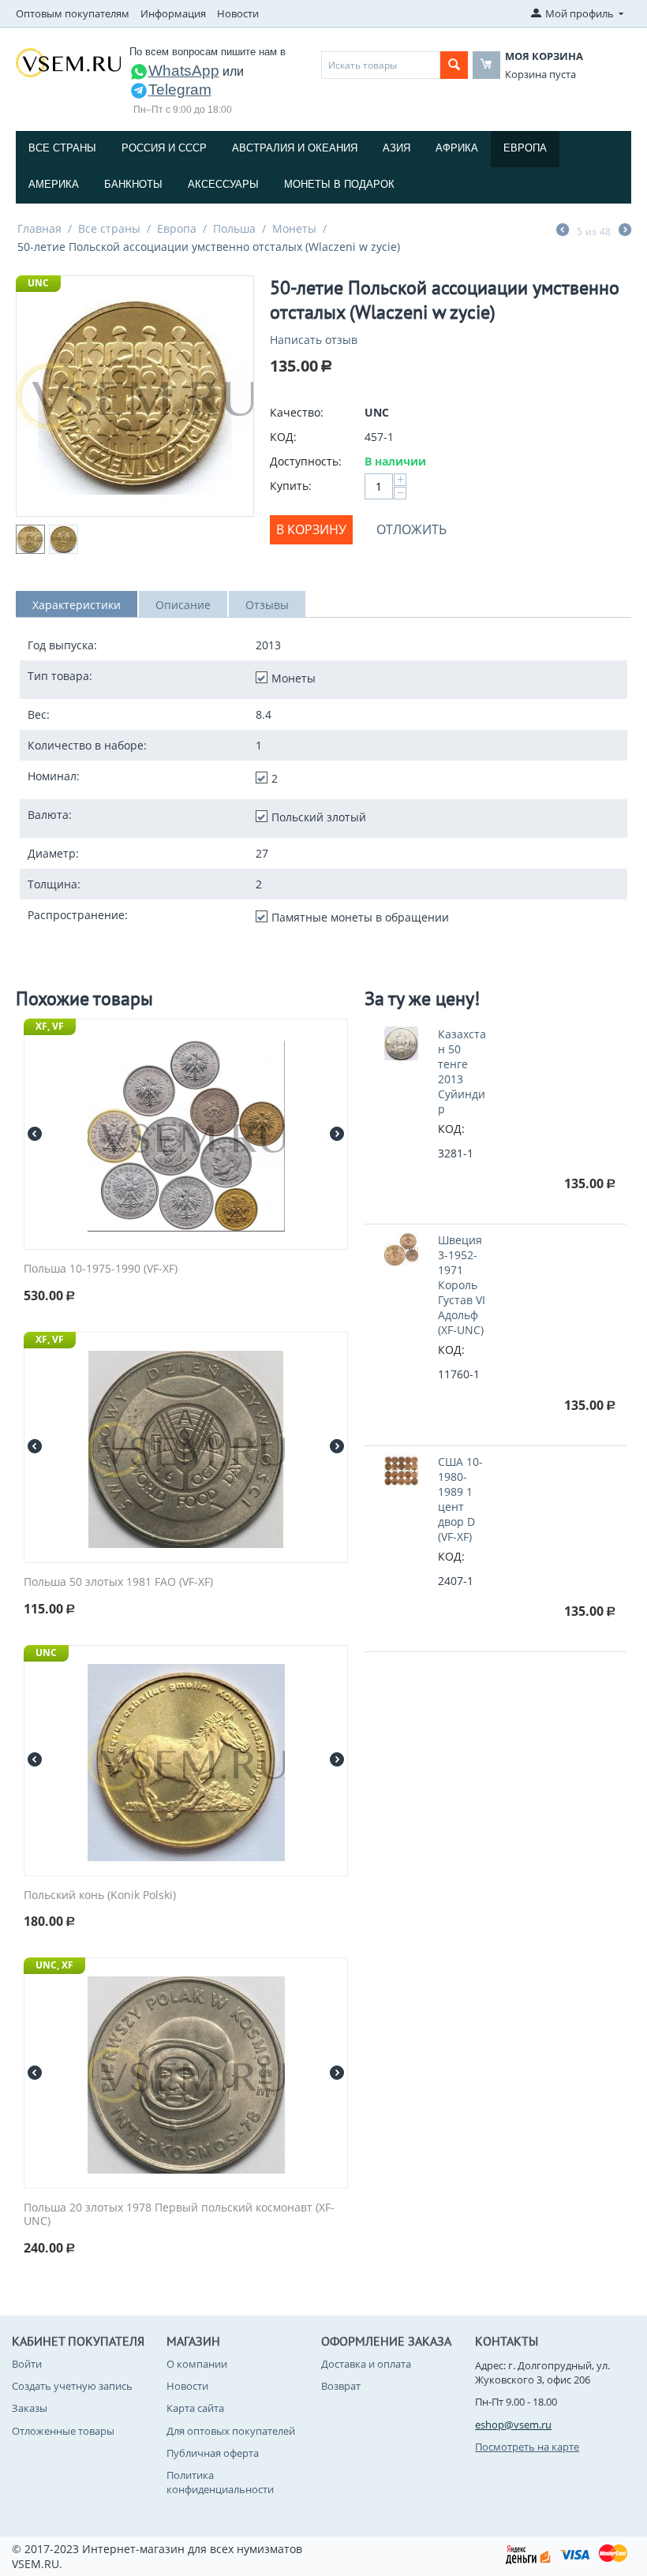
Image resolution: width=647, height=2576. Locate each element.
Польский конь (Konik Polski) (100, 1896)
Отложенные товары (63, 2431)
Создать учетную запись (72, 2386)
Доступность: (306, 461)
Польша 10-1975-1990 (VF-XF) (101, 1269)
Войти (27, 2364)
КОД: (283, 437)
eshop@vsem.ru (513, 2425)
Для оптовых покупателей (231, 2431)
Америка (54, 184)
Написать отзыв (314, 340)
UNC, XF (54, 1965)
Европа (525, 148)
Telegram (180, 90)
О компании (197, 2364)
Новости (238, 13)
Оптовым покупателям (73, 13)
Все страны (62, 148)
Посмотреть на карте (527, 2447)
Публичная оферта (213, 2453)
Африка (457, 148)
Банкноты (133, 184)
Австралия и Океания (295, 148)
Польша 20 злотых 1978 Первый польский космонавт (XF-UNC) (179, 2215)
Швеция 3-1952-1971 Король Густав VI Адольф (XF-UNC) (462, 1285)
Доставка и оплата (366, 2364)
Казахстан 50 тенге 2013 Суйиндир (462, 1071)
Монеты (294, 228)
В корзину (311, 529)
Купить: (291, 486)
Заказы (30, 2408)
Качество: (297, 412)
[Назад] (563, 231)
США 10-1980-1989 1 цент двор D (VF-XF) (460, 1499)
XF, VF (50, 1026)
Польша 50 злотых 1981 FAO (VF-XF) (118, 1582)
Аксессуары (223, 184)
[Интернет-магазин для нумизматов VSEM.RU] (68, 62)
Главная (39, 228)
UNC (38, 283)
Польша (234, 228)
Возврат (341, 2386)
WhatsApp (184, 71)
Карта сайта (195, 2408)
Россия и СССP (164, 148)
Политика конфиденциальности (220, 2482)
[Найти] (454, 65)
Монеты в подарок (339, 184)
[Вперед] (625, 231)
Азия (396, 148)
